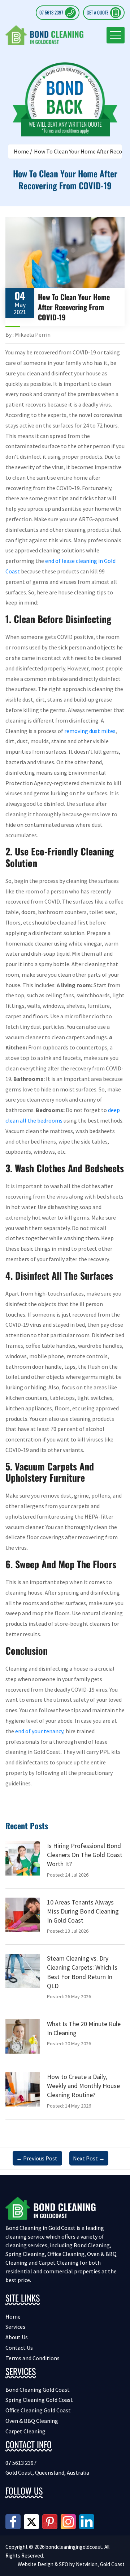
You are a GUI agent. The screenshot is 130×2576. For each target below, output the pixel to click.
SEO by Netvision (78, 2564)
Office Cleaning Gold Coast (38, 2410)
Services (15, 2327)
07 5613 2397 (51, 12)
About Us (17, 2337)
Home (21, 151)
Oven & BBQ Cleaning (32, 2421)
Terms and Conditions (32, 2358)
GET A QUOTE (97, 12)
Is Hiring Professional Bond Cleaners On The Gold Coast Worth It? (85, 1855)
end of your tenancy (39, 1731)
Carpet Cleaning (25, 2431)
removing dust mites (90, 731)
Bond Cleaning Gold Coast (38, 2390)
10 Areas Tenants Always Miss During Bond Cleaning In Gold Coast (83, 1911)
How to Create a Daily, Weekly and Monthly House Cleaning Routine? (83, 2086)
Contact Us (19, 2348)
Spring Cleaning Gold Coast (39, 2400)
